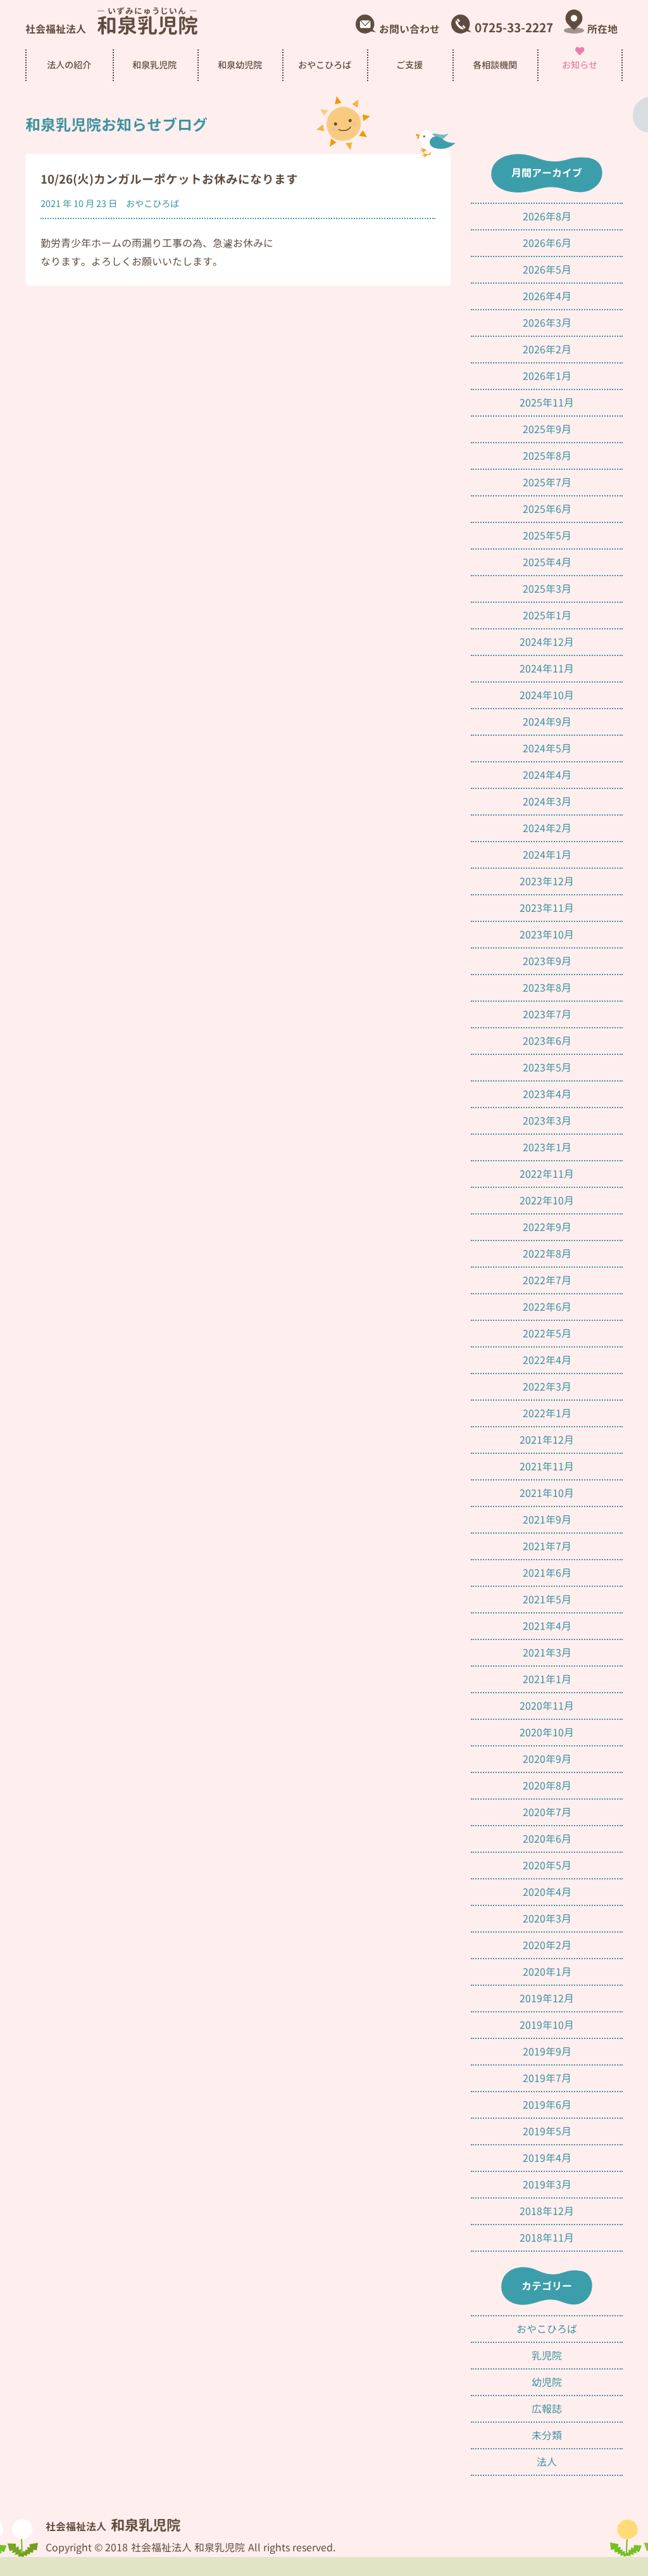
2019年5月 (547, 2131)
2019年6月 (547, 2105)
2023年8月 (547, 988)
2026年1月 (547, 376)
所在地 (602, 30)
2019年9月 (547, 2052)
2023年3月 (547, 1121)
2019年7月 (547, 2078)
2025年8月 (547, 456)
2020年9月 (547, 1759)
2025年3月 (547, 589)
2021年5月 (547, 1600)
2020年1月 (547, 1972)
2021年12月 (547, 1440)
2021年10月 (547, 1493)
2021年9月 (547, 1520)
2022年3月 (547, 1387)
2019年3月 (547, 2185)
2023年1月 (547, 1147)
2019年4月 (547, 2158)
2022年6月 (547, 1307)
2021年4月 (547, 1626)
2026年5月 (547, 270)
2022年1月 (547, 1413)
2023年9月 (547, 961)
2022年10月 (547, 1201)
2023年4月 (547, 1094)
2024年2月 (547, 828)
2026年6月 (547, 243)
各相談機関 (495, 65)
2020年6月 (547, 1839)
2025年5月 (547, 536)
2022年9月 (547, 1227)
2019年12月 (547, 1998)
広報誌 (547, 2409)
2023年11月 (547, 908)
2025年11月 (547, 403)
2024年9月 (547, 722)
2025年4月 (547, 562)
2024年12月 (547, 642)
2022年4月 (547, 1360)
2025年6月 (547, 509)
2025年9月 (547, 429)
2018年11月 (547, 2238)
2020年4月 (547, 1892)
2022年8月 (547, 1254)
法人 (547, 2462)
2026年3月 (547, 323)
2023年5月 (547, 1068)
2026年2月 (547, 350)
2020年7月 (547, 1812)
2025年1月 (547, 616)
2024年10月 (547, 695)
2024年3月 (547, 802)
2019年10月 (547, 2025)
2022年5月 (547, 1334)
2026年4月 (547, 296)
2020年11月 (547, 1706)
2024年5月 (547, 748)
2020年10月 (547, 1733)
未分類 (547, 2435)
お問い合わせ (409, 30)
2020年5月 (547, 1866)
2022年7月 (547, 1280)
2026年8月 (547, 217)
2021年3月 (547, 1653)
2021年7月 (547, 1546)
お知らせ (580, 65)
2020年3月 (547, 1919)
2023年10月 (547, 935)
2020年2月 (547, 1945)
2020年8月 (547, 1786)
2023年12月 (547, 881)
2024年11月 (547, 669)
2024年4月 (547, 775)
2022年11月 (547, 1174)
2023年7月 (547, 1014)
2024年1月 (547, 855)
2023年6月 (547, 1041)
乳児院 (547, 2356)
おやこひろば (153, 204)
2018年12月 (547, 2211)
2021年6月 (547, 1573)
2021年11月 (547, 1467)
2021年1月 (547, 1679)
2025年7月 (547, 483)
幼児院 (547, 2382)
